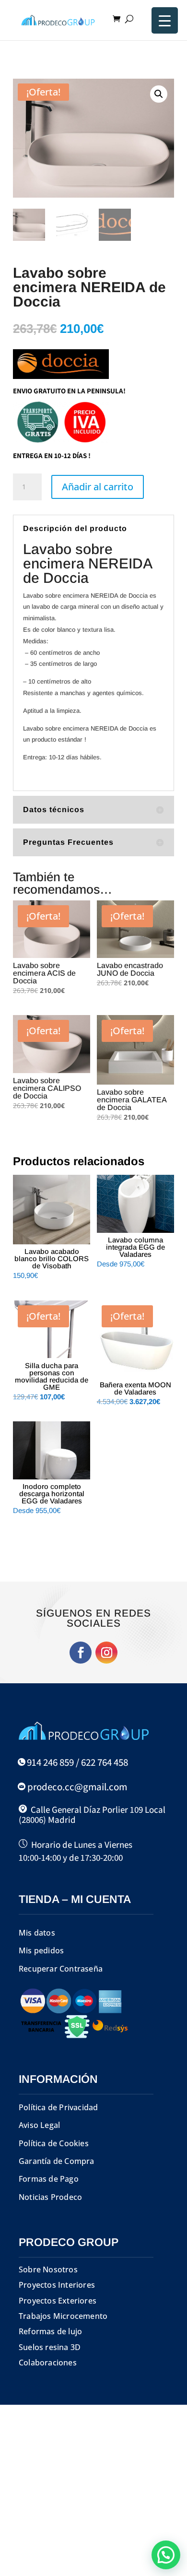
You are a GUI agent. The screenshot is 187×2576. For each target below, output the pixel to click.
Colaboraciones (48, 2363)
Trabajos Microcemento (63, 2316)
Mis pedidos (41, 1950)
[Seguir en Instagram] (106, 1653)
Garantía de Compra (57, 2161)
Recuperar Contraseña (61, 1969)
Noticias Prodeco (50, 2197)
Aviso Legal (39, 2125)
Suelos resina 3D (50, 2347)
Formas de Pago (49, 2179)
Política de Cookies (54, 2143)
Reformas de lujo (50, 2331)
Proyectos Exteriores (58, 2301)
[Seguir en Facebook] (81, 1653)
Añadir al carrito (98, 487)
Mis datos (37, 1933)
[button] (159, 94)
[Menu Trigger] (165, 20)
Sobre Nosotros (48, 2269)
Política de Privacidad (58, 2107)
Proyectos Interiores (57, 2285)
